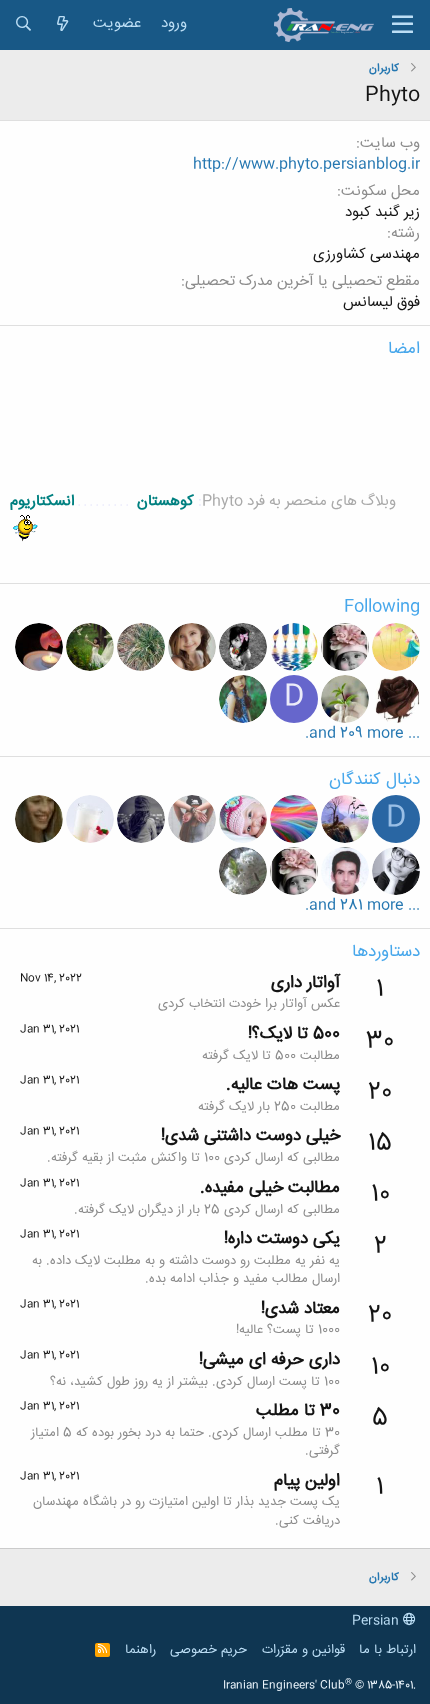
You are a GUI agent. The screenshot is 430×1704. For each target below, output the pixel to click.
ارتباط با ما (387, 1650)
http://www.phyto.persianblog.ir (306, 164)
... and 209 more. (362, 733)
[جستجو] (23, 24)
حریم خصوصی (208, 1650)
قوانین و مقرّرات (303, 1650)
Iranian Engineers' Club (319, 1686)
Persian (377, 1621)
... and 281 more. (362, 905)
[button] (402, 25)
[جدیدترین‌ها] (62, 24)
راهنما (140, 1650)
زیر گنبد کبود (382, 212)
